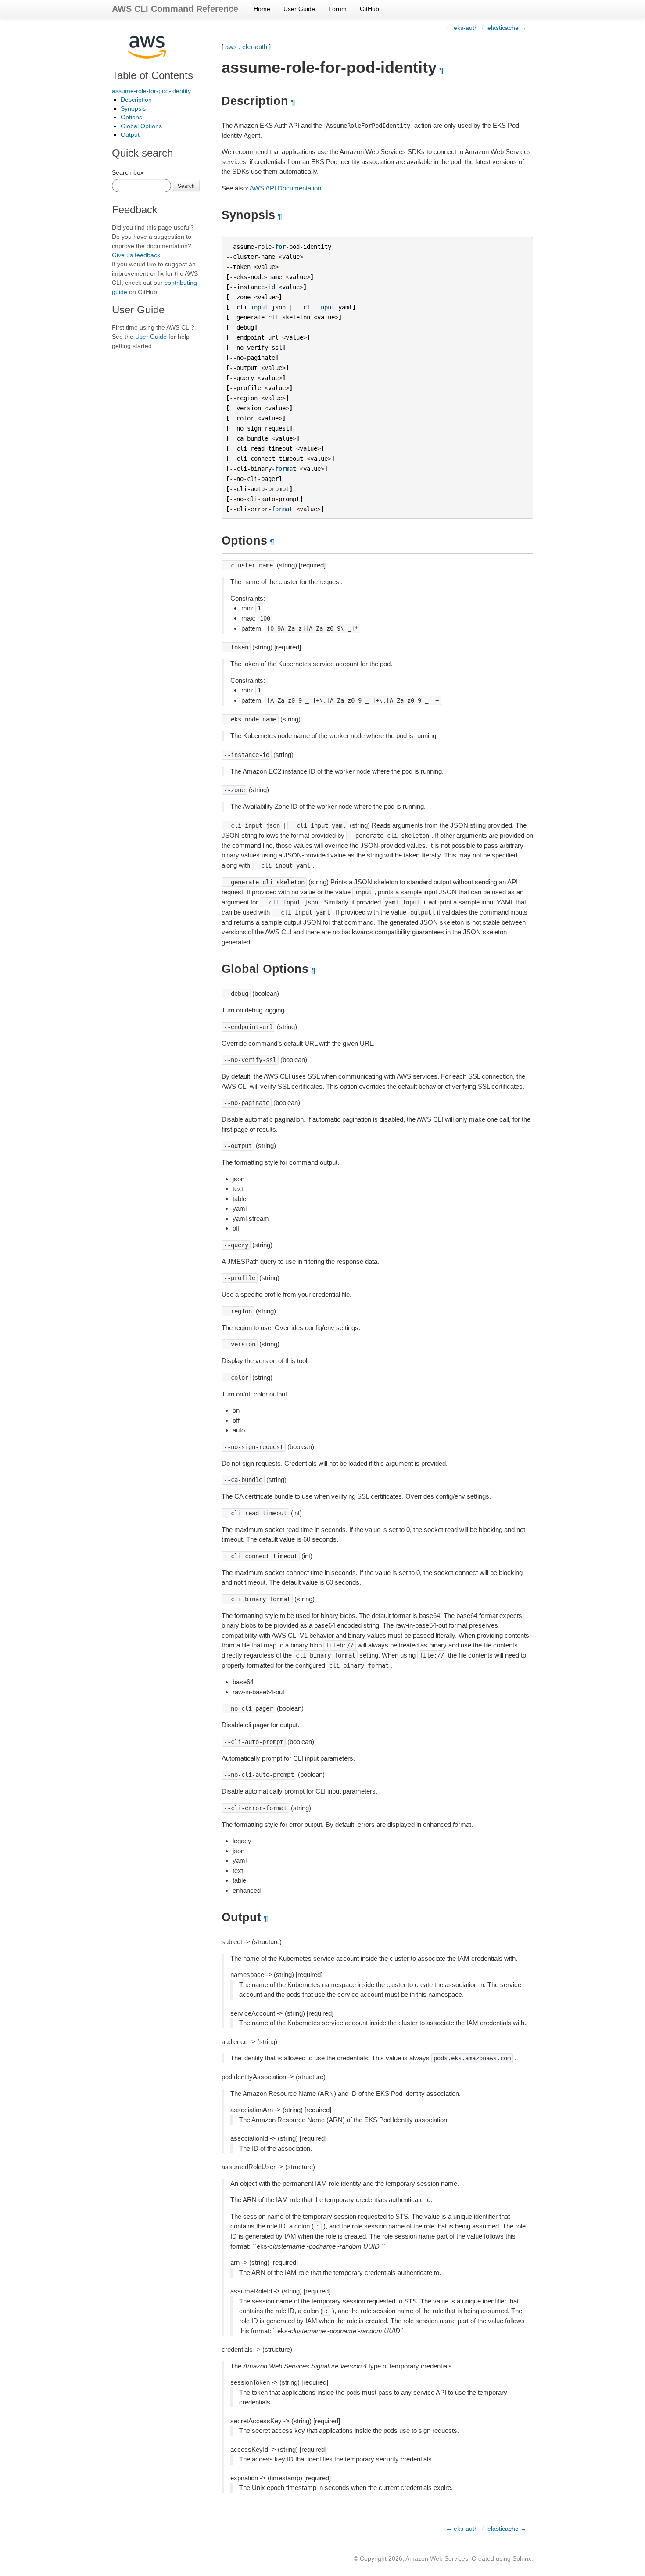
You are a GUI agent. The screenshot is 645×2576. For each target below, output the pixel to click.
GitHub (369, 9)
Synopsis (133, 108)
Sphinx (522, 2558)
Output (130, 135)
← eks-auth (462, 28)
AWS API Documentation (285, 188)
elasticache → (507, 28)
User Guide (299, 9)
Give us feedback (136, 255)
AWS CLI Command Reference (175, 9)
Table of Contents (152, 75)
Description (136, 100)
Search (186, 185)
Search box (128, 172)
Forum (337, 9)
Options (131, 117)
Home (262, 9)
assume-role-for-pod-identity (151, 91)
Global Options (141, 126)
